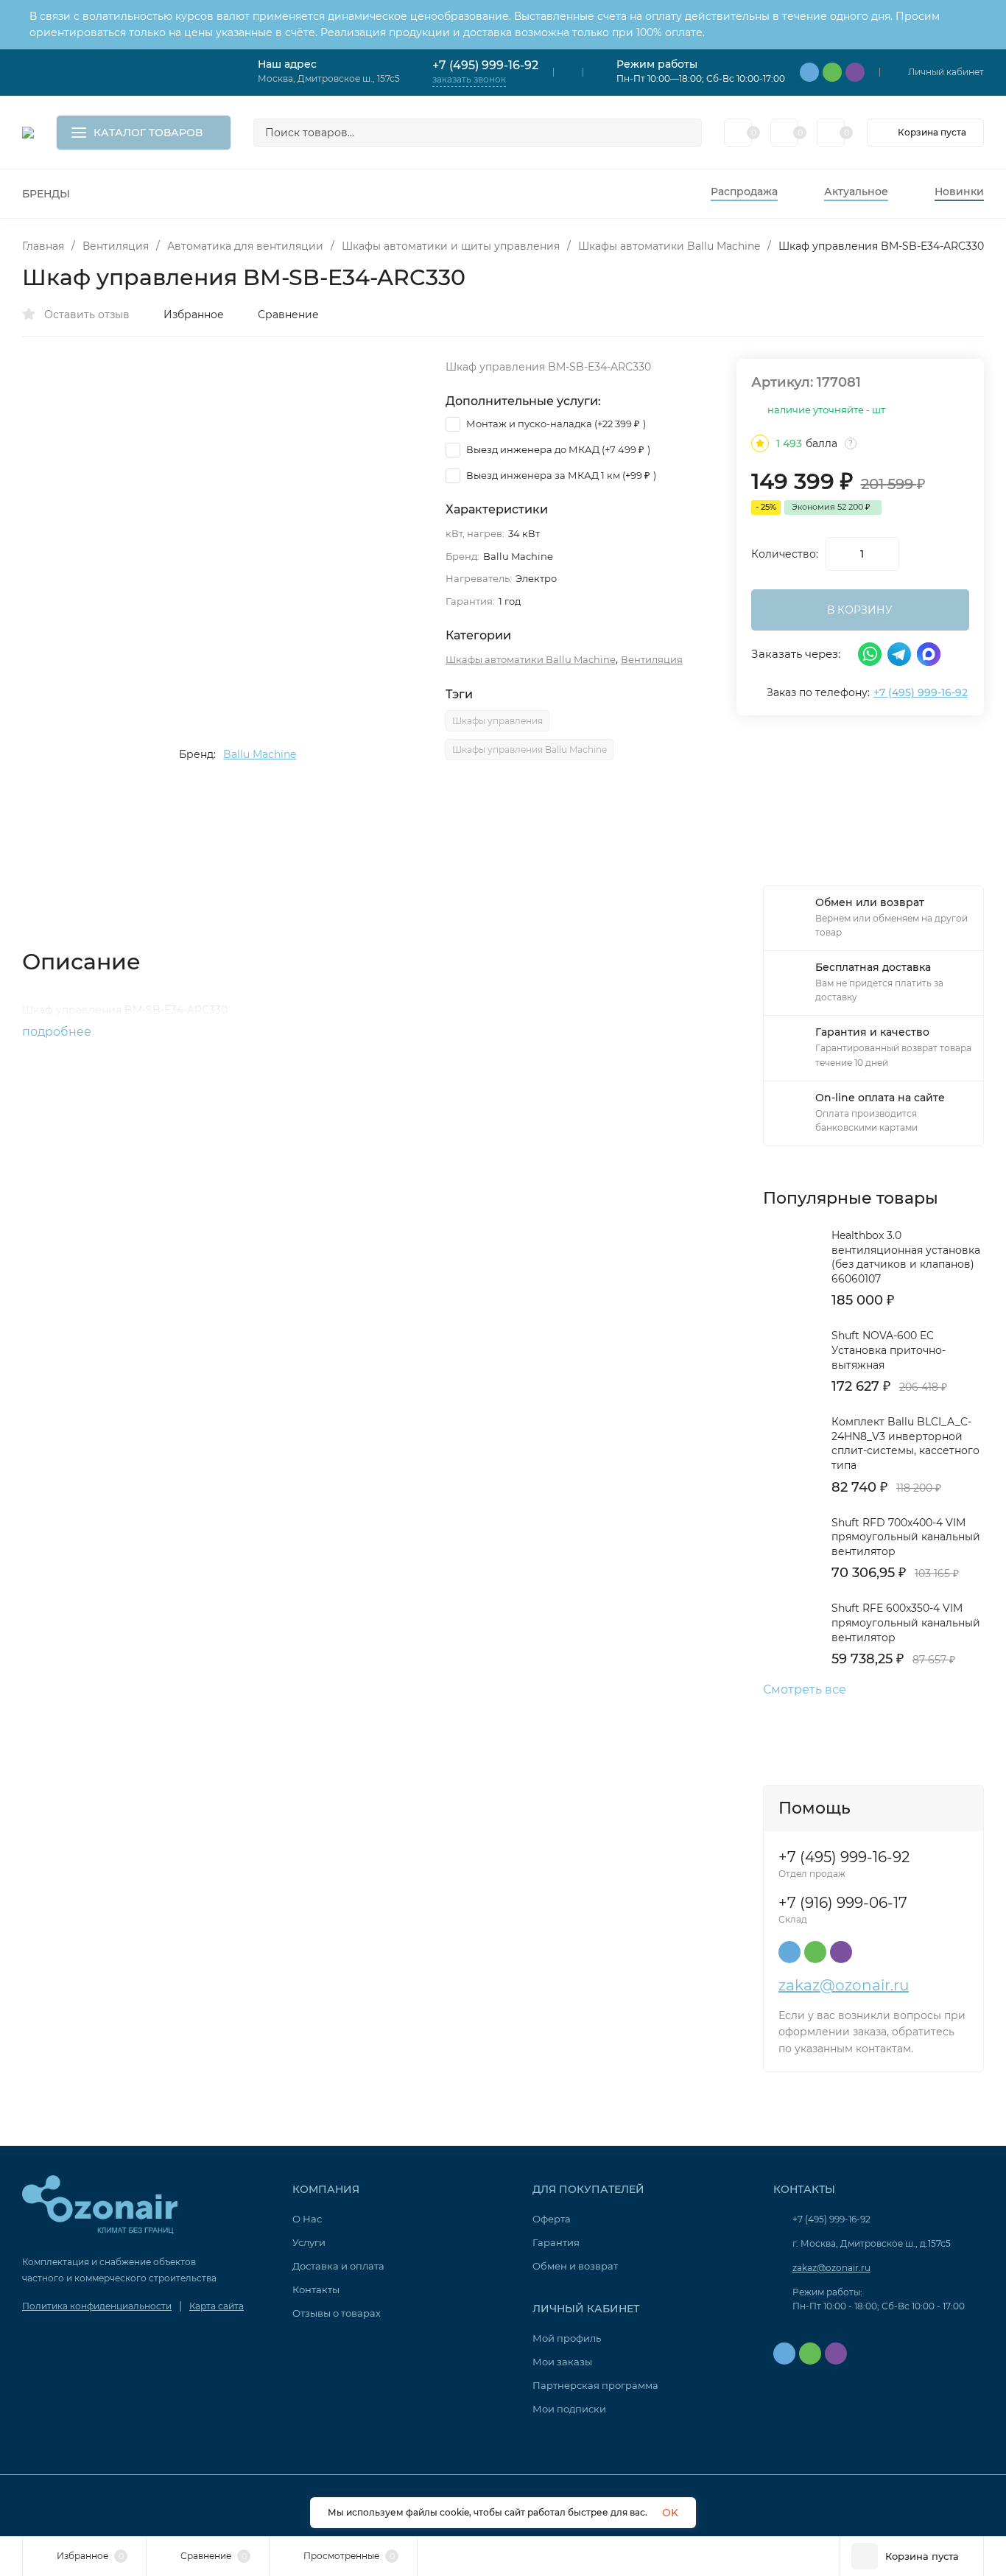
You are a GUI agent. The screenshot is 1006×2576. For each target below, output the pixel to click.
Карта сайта (217, 2306)
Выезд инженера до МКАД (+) (557, 449)
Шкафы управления (497, 721)
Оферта (552, 2219)
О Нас (307, 2219)
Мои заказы (562, 2362)
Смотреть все (805, 1690)
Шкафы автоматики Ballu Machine (669, 246)
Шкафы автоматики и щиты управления (451, 246)
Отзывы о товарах (337, 2313)
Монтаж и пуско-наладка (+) (555, 424)
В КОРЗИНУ (860, 610)
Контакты (316, 2289)
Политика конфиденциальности (97, 2306)
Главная (43, 246)
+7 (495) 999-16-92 (485, 65)
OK (670, 2513)
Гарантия (556, 2242)
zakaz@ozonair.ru (844, 1985)
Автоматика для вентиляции (245, 246)
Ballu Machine (260, 754)
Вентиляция (116, 246)
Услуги (309, 2242)
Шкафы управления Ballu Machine (530, 750)
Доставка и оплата (338, 2266)
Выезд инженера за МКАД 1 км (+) (560, 475)
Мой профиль (567, 2338)
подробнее (58, 1032)
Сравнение (288, 315)
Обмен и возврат (575, 2266)
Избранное (194, 315)
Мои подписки (569, 2409)
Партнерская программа (595, 2385)
